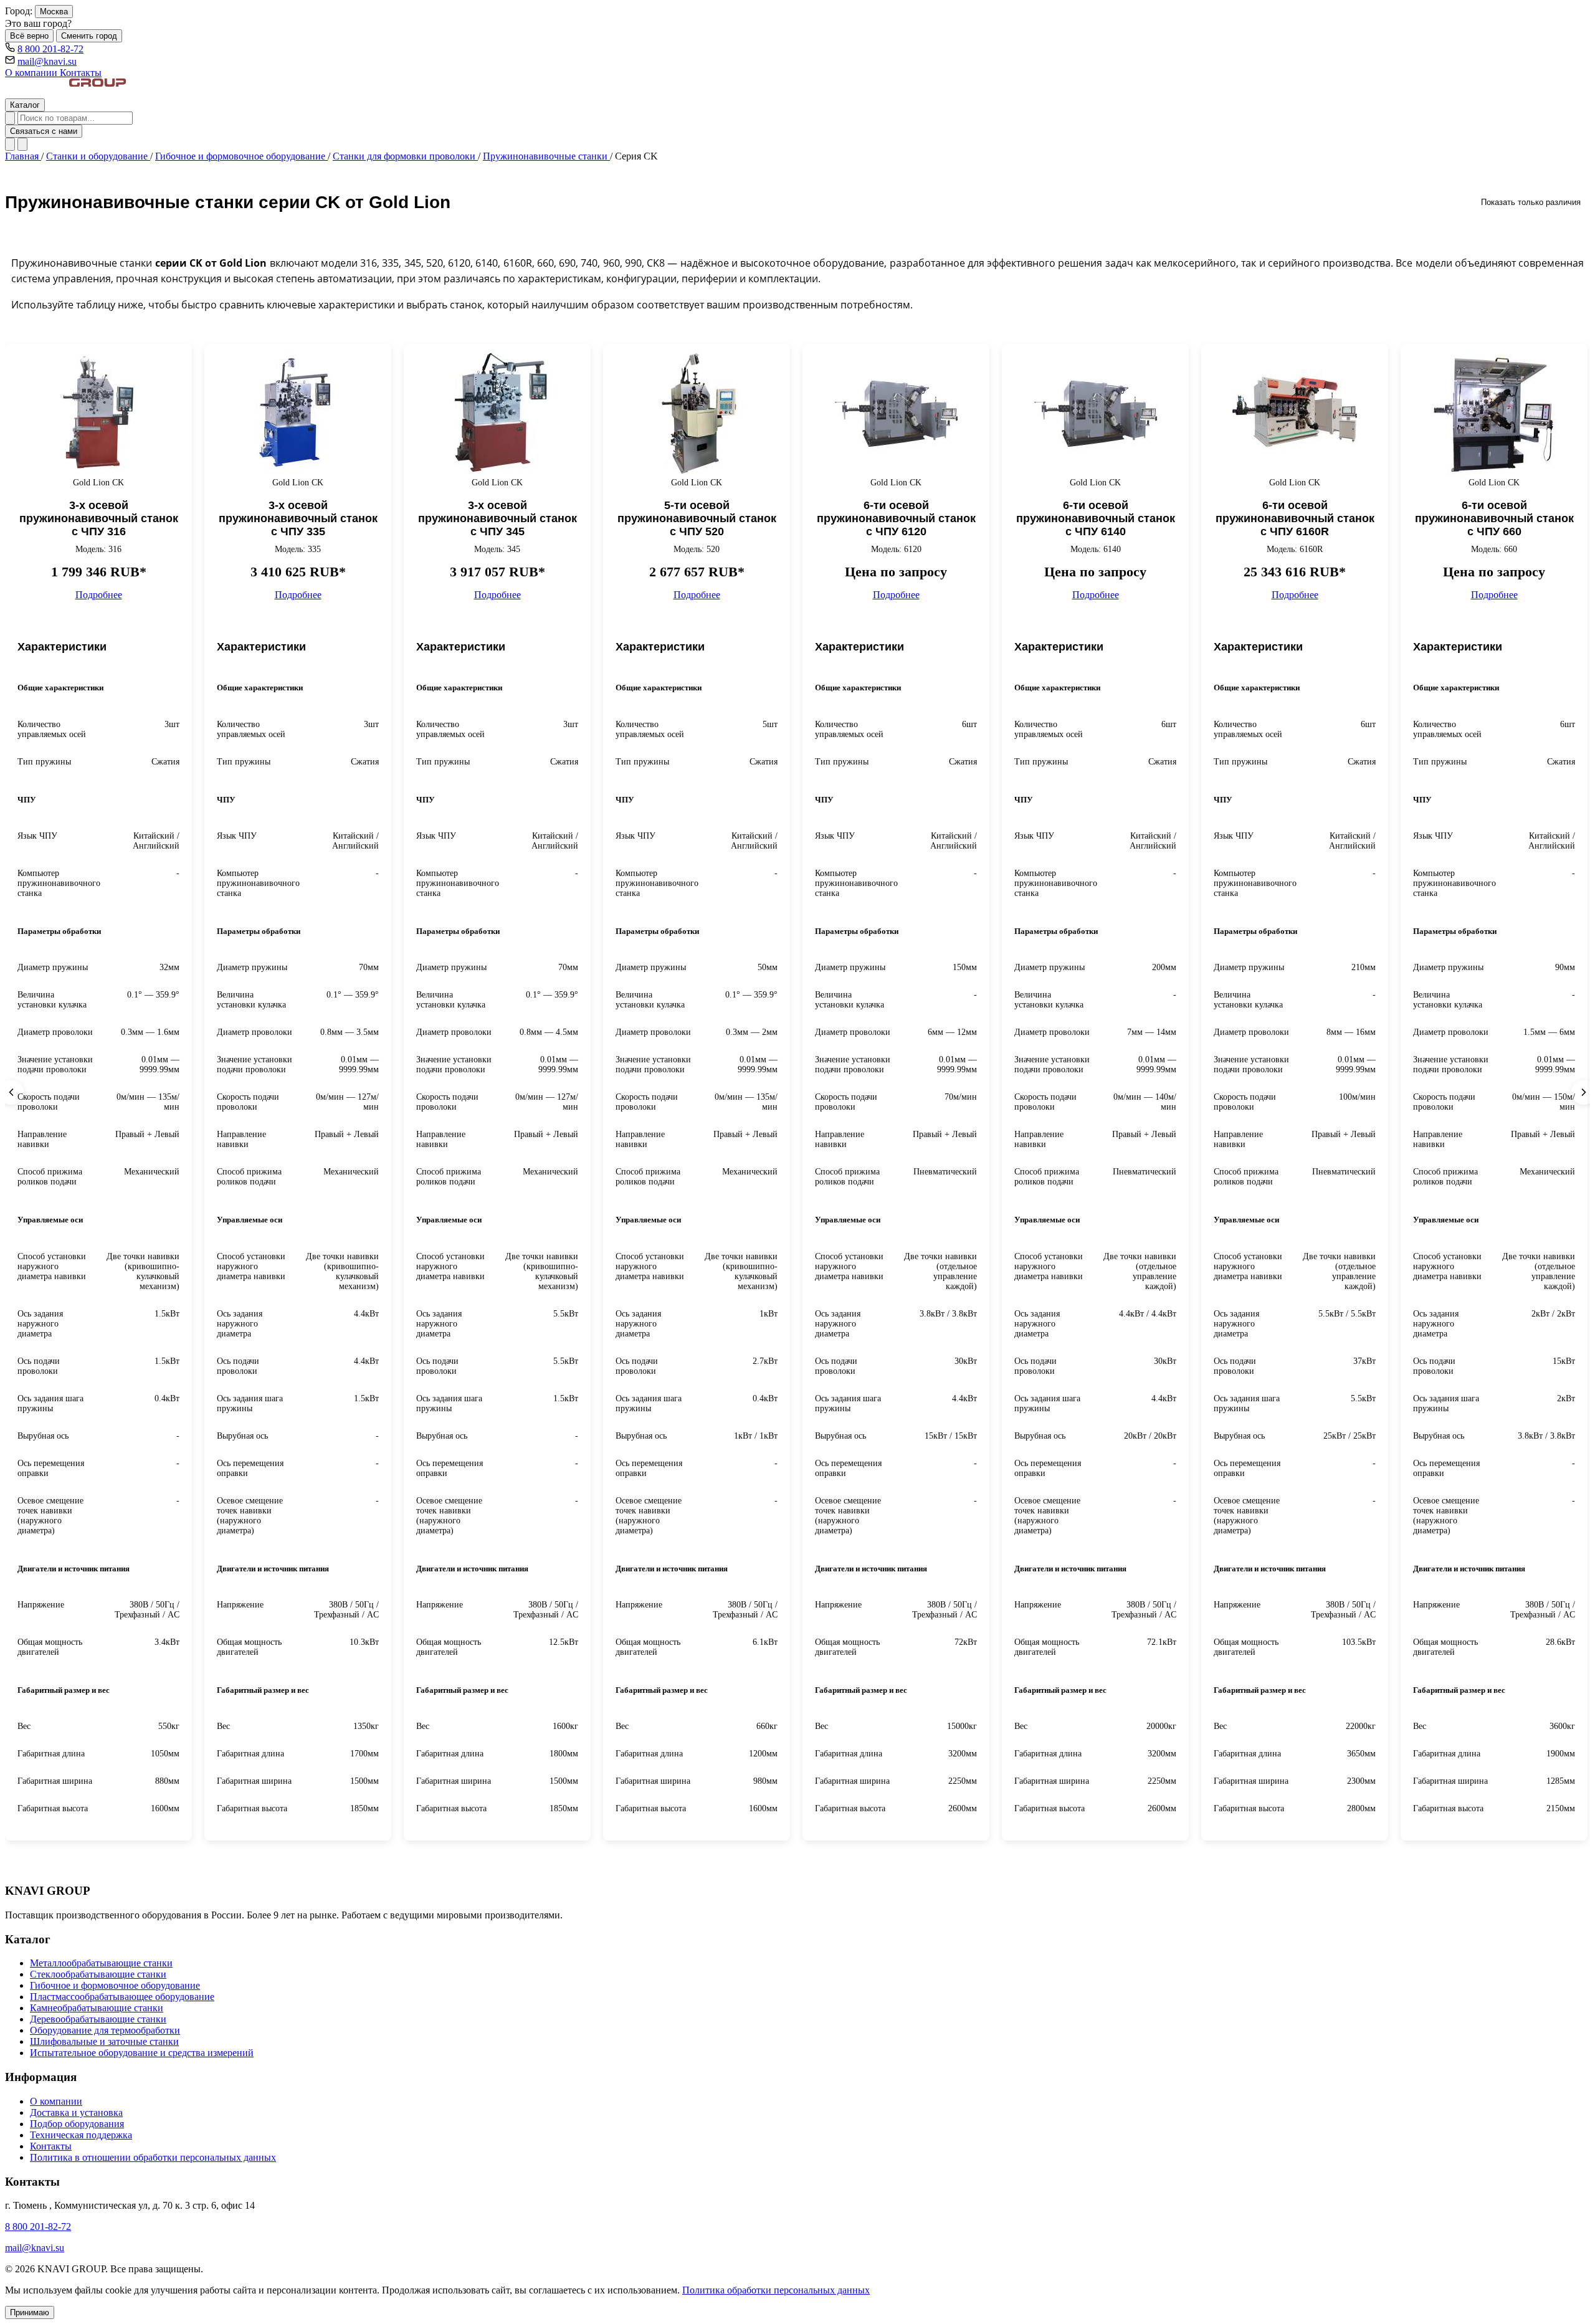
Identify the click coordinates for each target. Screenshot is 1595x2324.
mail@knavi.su (47, 61)
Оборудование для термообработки (105, 2030)
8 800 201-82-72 (50, 49)
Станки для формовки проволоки (405, 156)
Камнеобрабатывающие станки (97, 2008)
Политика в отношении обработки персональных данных (153, 2157)
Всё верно (29, 36)
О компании (32, 73)
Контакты (81, 73)
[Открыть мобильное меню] (22, 144)
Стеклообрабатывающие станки (98, 1974)
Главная (23, 156)
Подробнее (99, 595)
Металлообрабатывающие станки (101, 1963)
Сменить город (89, 36)
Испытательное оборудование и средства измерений (142, 2053)
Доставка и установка (76, 2112)
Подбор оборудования (77, 2124)
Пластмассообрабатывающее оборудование (122, 1997)
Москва (54, 12)
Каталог (25, 105)
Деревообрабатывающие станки (98, 2019)
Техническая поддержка (81, 2135)
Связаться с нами (44, 131)
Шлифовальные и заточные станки (104, 2041)
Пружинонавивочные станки (546, 156)
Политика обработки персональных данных (776, 2290)
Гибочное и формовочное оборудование (241, 156)
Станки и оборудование (98, 156)
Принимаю (30, 2312)
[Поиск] (10, 118)
